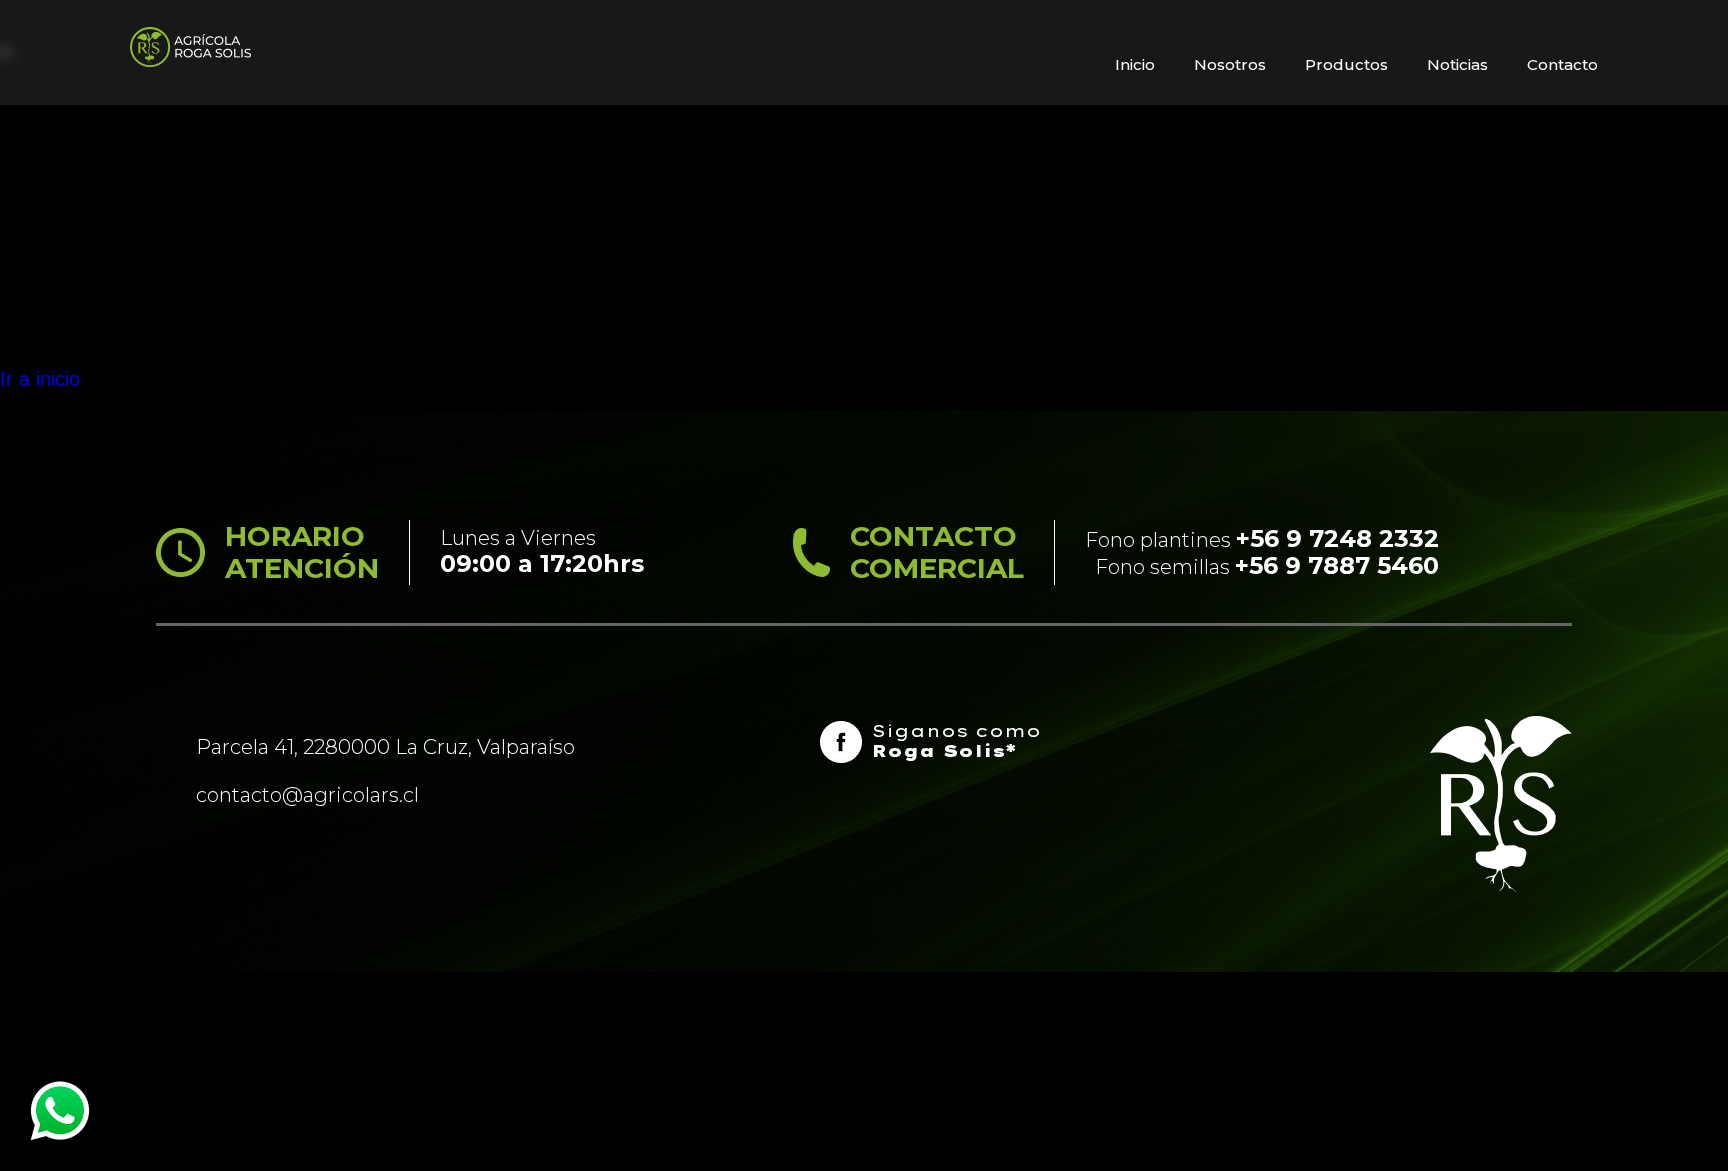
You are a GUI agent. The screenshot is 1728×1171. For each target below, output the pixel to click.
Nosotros (1230, 64)
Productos (1346, 64)
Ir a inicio (40, 379)
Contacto (1562, 64)
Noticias (1457, 64)
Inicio (1135, 64)
